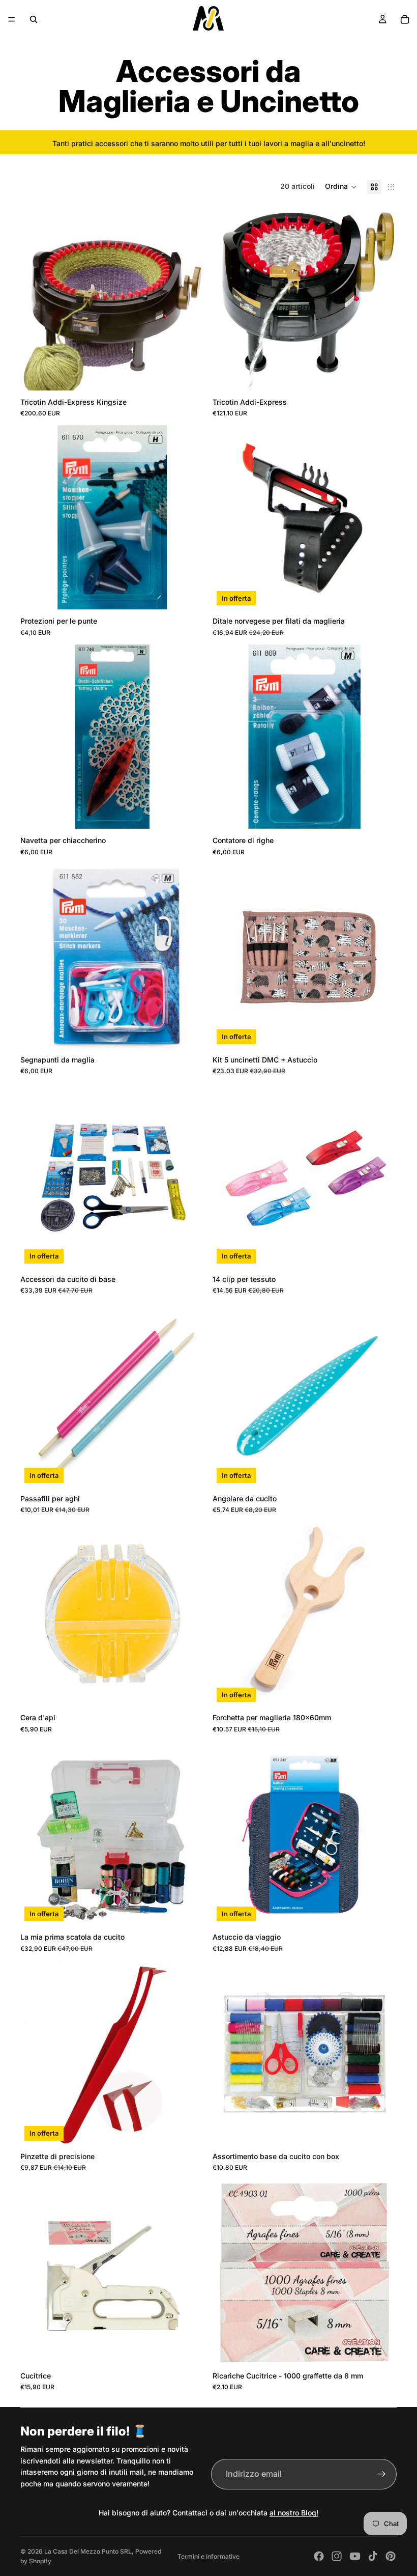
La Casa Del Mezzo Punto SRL (88, 2551)
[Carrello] (405, 19)
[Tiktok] (373, 2556)
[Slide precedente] (228, 517)
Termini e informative (208, 2556)
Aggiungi (197, 374)
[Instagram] (337, 2556)
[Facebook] (319, 2556)
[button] (341, 187)
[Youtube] (355, 2556)
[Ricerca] (34, 19)
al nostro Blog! (294, 2513)
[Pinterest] (391, 2556)
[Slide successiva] (381, 517)
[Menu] (12, 19)
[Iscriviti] (381, 2474)
